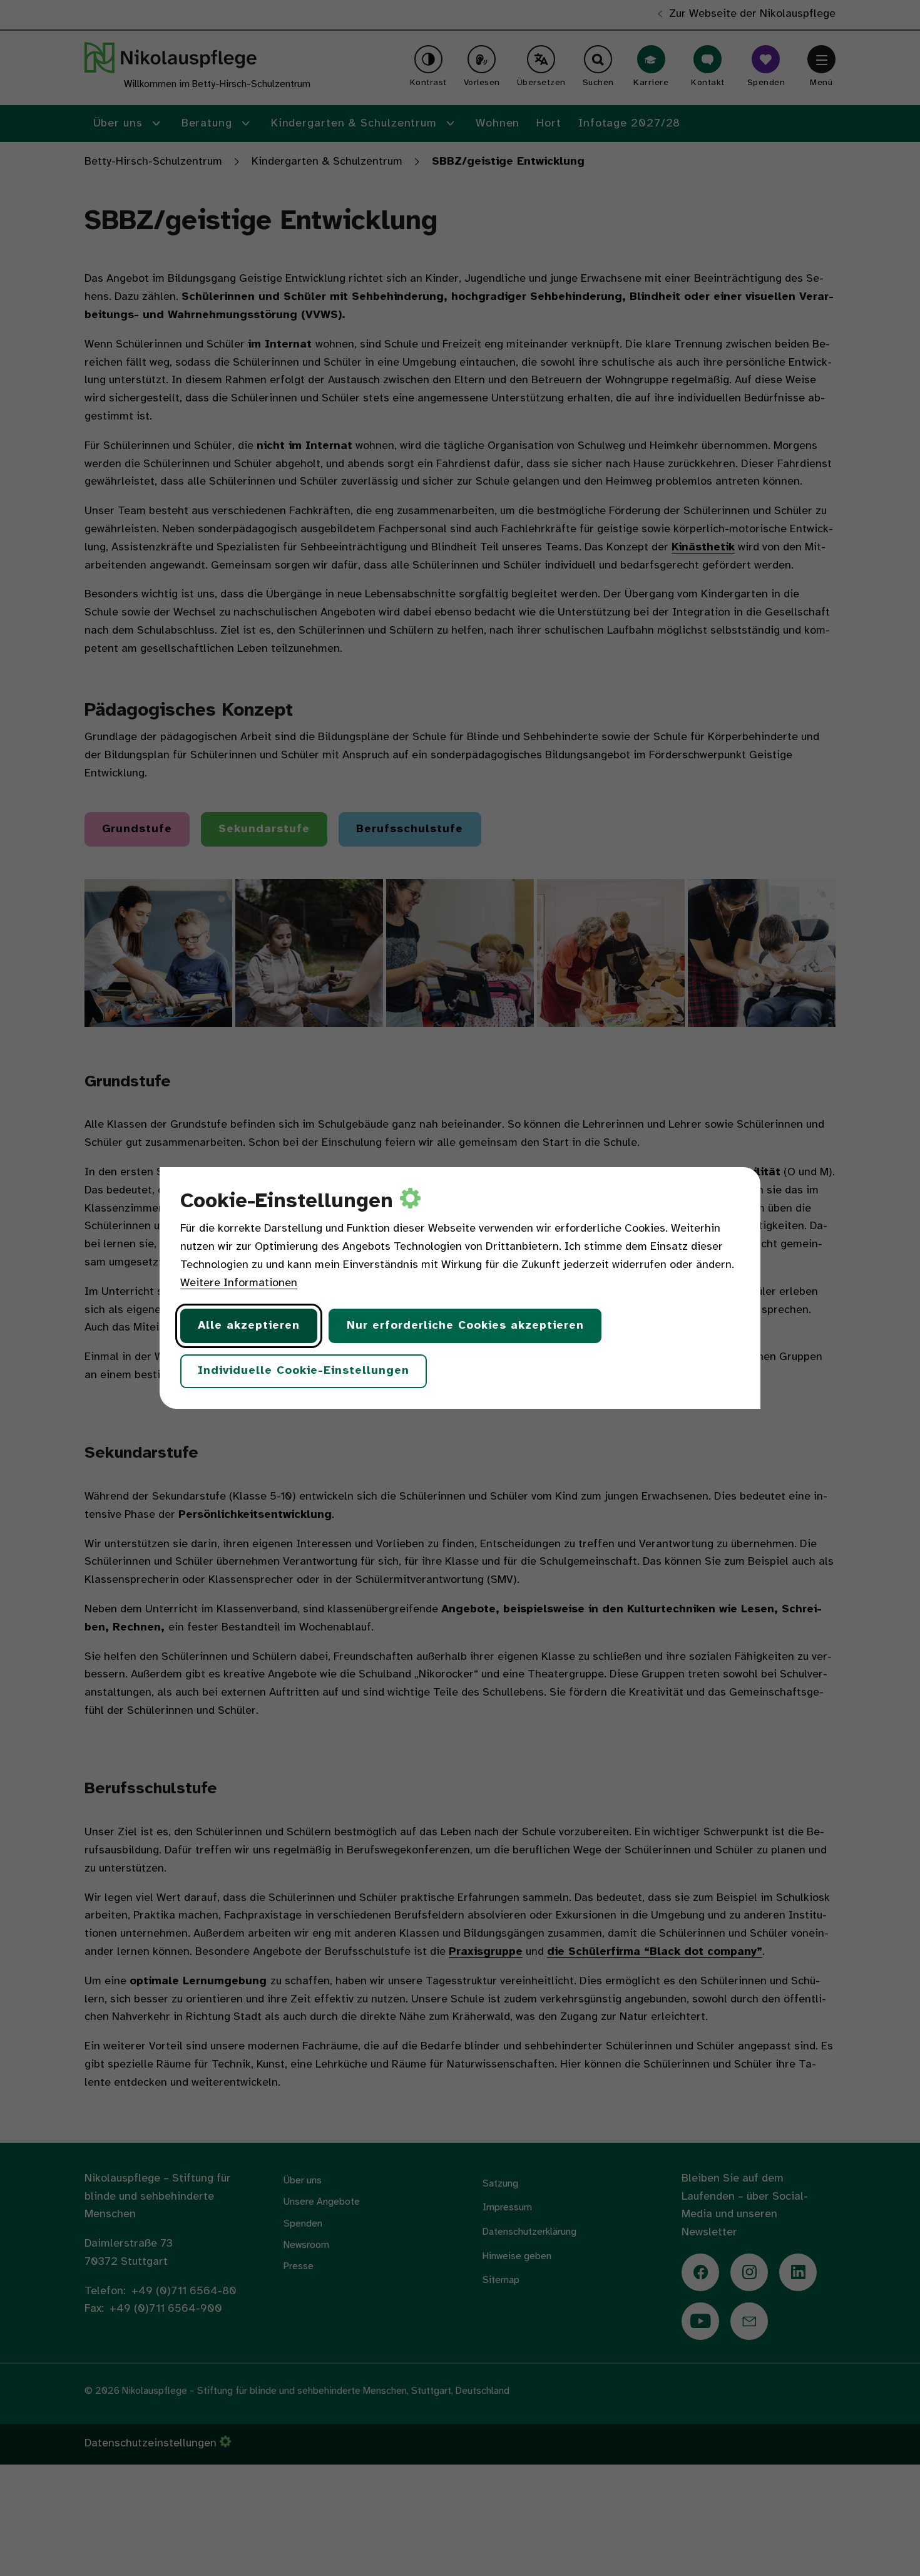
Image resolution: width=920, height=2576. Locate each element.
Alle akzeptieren (249, 1326)
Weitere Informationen (239, 1283)
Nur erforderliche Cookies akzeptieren (465, 1326)
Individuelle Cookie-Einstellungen (304, 1371)
